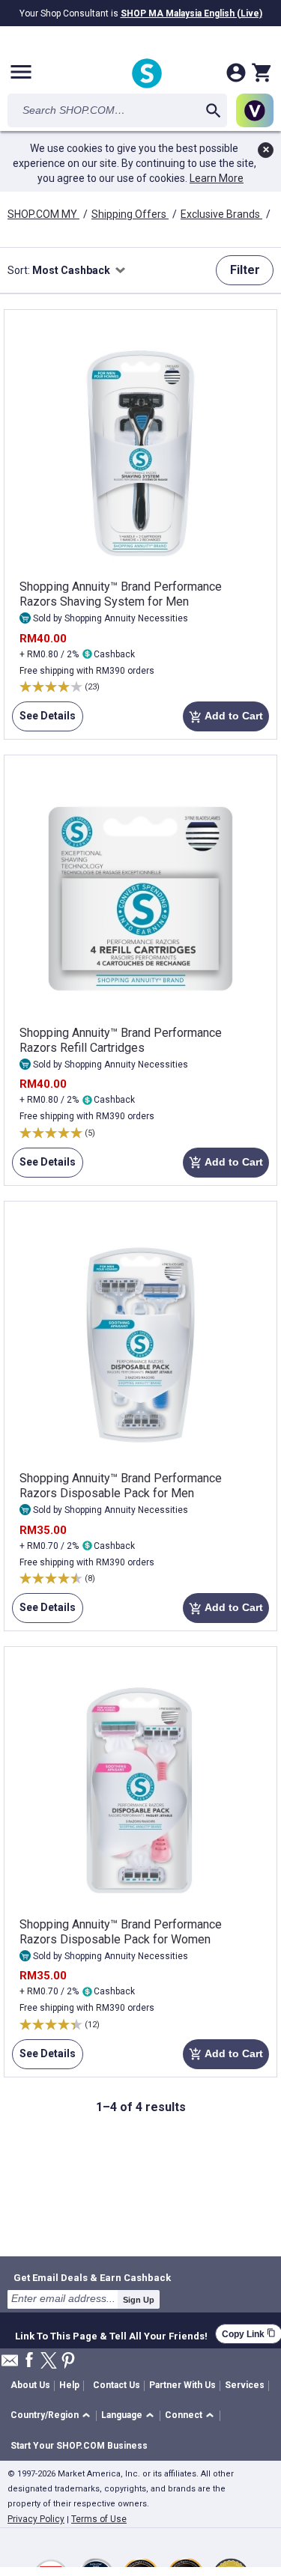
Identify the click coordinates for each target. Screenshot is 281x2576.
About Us (30, 2385)
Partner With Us (182, 2385)
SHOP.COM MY (43, 214)
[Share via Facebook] (29, 2361)
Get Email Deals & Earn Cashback (92, 2277)
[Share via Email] (10, 2365)
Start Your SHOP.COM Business (79, 2446)
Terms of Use (99, 2519)
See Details (44, 721)
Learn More (217, 178)
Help (69, 2385)
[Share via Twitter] (49, 2362)
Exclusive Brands (221, 214)
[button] (53, 2416)
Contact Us (117, 2385)
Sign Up (139, 2300)
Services (245, 2385)
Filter (245, 270)
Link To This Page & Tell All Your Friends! (111, 2334)
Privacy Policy (36, 2519)
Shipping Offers (130, 214)
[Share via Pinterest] (68, 2362)
